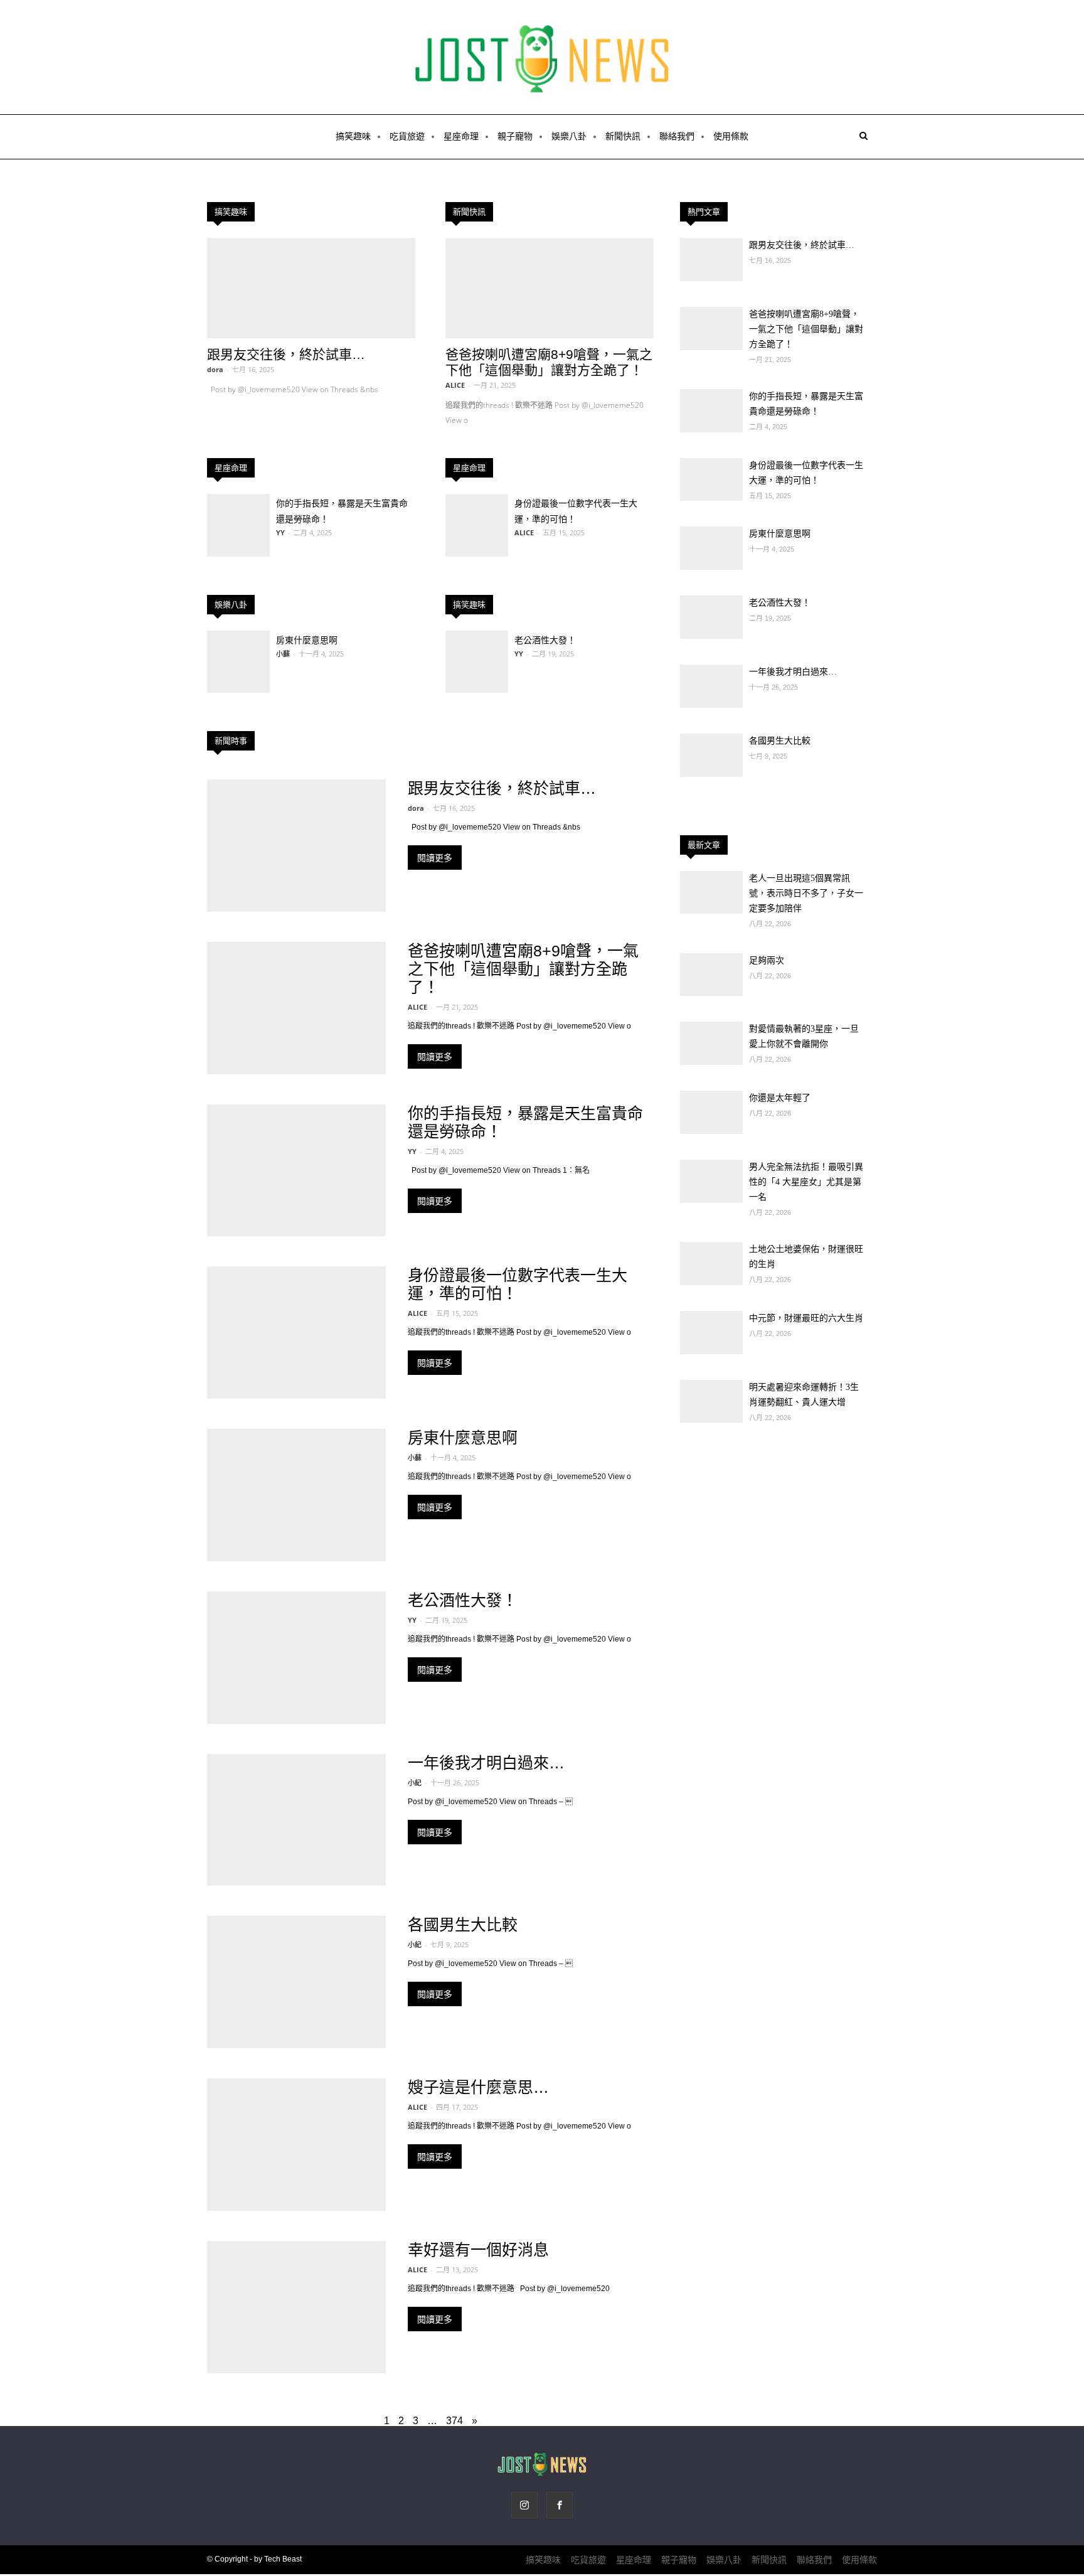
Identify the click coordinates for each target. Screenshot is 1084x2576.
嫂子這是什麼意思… (478, 2087)
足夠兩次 (767, 960)
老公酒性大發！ (545, 640)
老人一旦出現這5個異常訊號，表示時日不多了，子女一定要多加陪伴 (806, 893)
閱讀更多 (435, 858)
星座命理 (461, 136)
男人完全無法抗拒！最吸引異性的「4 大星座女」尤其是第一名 (806, 1182)
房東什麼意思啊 (307, 640)
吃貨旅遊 (407, 136)
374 (454, 2421)
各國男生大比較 (463, 1925)
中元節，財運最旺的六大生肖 (806, 1318)
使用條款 (731, 136)
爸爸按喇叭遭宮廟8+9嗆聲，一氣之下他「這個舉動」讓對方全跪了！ (523, 969)
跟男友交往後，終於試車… (286, 354)
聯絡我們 (677, 136)
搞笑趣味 (353, 136)
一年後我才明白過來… (486, 1763)
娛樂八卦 (569, 136)
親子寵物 (515, 136)
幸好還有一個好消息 (478, 2250)
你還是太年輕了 (780, 1098)
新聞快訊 (623, 136)
